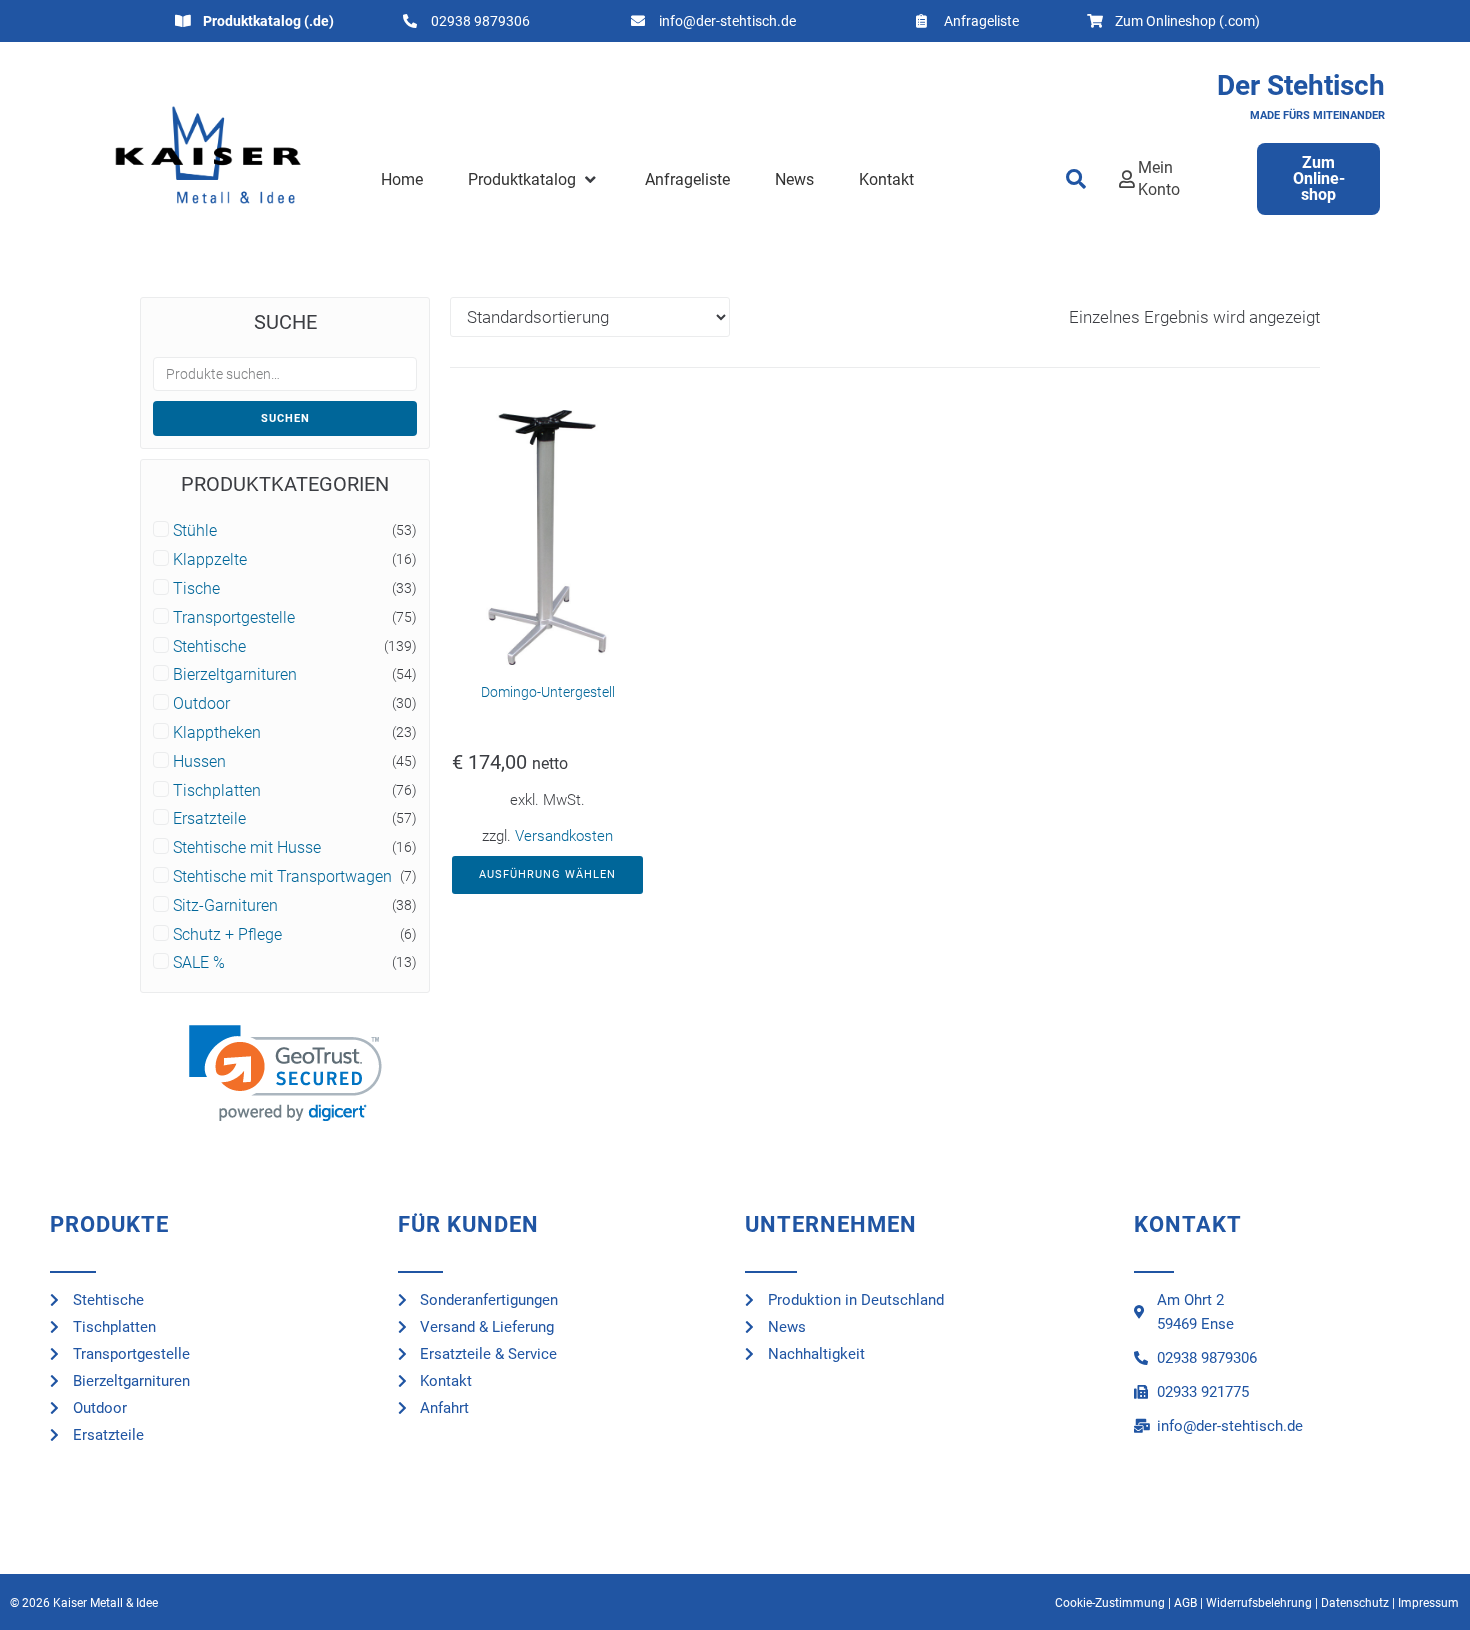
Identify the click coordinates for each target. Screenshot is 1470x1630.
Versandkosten (564, 836)
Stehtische (209, 647)
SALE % (199, 963)
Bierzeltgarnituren (235, 675)
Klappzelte (210, 560)
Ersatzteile (209, 819)
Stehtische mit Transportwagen (282, 877)
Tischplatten (217, 791)
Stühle (195, 531)
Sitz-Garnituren (225, 906)
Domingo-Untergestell (548, 692)
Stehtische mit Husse (247, 848)
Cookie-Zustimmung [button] (1110, 1603)
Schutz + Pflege (227, 935)
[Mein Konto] (1127, 179)
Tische (196, 589)
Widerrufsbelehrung (1259, 1603)
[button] (533, 180)
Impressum (1428, 1603)
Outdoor (201, 704)
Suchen (285, 418)
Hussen (199, 762)
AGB (1185, 1603)
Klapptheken (217, 733)
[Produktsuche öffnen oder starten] (1077, 179)
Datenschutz (1355, 1603)
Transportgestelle (234, 618)
